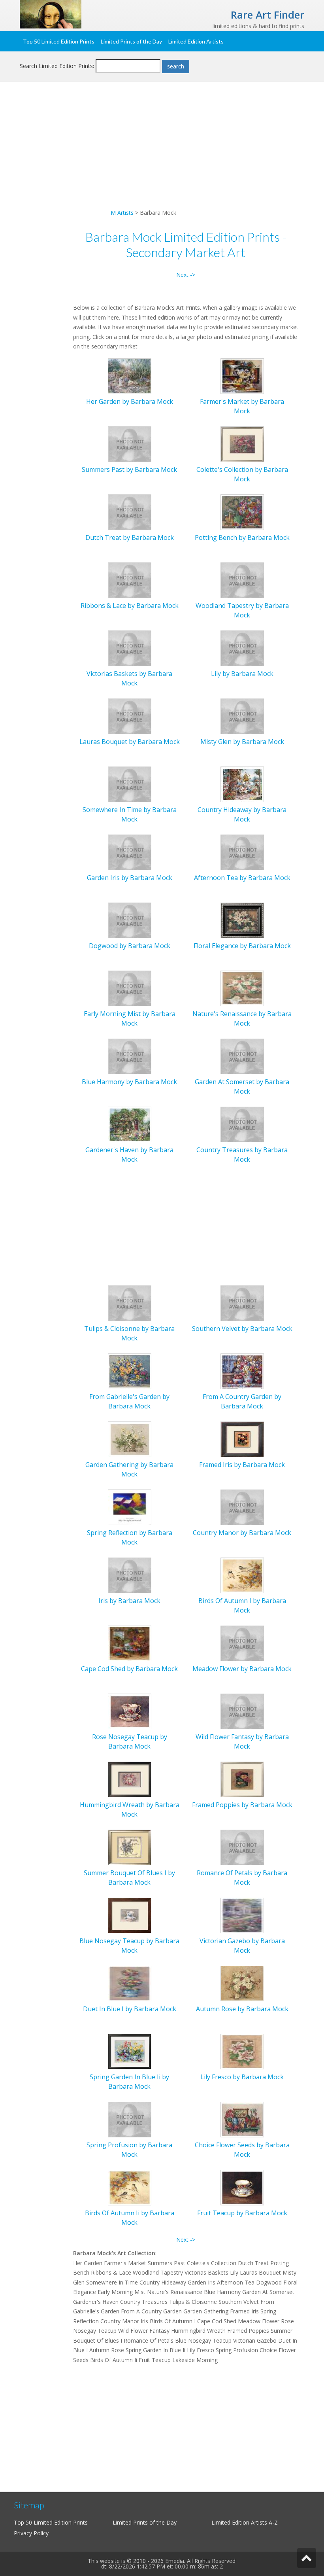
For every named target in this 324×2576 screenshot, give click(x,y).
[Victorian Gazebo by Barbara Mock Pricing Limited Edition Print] (242, 1914)
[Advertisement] (162, 153)
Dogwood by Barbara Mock (130, 946)
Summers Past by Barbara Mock (129, 469)
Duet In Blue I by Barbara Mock (130, 2009)
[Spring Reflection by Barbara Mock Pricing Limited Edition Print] (130, 1506)
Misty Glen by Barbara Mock (242, 742)
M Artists (122, 213)
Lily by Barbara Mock (242, 674)
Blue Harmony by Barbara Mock (129, 1082)
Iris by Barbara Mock (129, 1601)
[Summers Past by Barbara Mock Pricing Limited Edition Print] (130, 443)
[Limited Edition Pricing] (51, 14)
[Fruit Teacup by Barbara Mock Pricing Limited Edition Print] (242, 2187)
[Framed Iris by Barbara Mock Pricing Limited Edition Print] (242, 1438)
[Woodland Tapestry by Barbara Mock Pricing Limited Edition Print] (242, 579)
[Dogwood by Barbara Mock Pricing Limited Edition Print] (130, 919)
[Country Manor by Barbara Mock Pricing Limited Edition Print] (242, 1506)
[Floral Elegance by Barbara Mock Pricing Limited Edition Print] (242, 919)
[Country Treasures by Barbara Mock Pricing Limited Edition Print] (242, 1123)
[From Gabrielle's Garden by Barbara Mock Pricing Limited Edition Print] (130, 1370)
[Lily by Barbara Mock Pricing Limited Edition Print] (242, 647)
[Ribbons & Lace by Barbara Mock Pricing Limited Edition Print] (130, 579)
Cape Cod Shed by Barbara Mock (129, 1669)
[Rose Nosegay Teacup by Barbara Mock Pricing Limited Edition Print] (130, 1710)
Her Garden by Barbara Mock (130, 401)
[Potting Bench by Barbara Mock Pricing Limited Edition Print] (242, 511)
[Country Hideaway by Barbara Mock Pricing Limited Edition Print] (242, 783)
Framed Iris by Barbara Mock (242, 1465)
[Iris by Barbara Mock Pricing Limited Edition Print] (130, 1574)
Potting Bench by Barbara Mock (242, 538)
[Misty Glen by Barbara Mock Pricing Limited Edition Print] (242, 715)
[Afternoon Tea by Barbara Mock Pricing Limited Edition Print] (242, 851)
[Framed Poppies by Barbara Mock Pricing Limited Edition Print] (242, 1778)
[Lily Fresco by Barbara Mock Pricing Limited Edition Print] (242, 2051)
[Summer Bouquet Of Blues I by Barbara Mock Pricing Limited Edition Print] (130, 1846)
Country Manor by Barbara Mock (242, 1533)
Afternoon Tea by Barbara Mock (242, 878)
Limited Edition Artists (196, 41)
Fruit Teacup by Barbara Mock (242, 2213)
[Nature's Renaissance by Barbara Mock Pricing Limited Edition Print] (242, 987)
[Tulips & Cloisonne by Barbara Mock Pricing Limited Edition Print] (130, 1302)
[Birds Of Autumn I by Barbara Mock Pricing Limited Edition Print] (242, 1574)
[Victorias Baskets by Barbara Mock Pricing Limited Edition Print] (130, 647)
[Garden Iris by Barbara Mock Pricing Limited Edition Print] (130, 851)
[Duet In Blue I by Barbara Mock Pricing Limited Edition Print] (130, 1983)
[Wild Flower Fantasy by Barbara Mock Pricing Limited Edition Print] (242, 1710)
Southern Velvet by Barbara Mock (242, 1329)
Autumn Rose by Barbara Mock (242, 2009)
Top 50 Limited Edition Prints (59, 41)
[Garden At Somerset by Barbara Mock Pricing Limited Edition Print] (242, 1055)
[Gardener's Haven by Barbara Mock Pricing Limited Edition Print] (130, 1123)
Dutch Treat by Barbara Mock (130, 538)
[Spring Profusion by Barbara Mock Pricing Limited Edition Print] (130, 2119)
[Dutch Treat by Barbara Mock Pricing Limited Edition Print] (130, 511)
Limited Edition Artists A (242, 2522)
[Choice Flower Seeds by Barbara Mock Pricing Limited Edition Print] (242, 2119)
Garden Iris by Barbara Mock (130, 878)
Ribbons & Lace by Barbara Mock (130, 606)
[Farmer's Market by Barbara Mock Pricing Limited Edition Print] (242, 375)
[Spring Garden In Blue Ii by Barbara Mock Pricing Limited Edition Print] (130, 2051)
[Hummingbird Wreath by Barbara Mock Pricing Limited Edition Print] (130, 1778)
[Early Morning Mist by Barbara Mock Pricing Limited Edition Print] (130, 987)
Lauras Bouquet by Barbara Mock (130, 742)
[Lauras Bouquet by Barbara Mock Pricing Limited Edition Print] (130, 715)
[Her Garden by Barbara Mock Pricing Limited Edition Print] (130, 375)
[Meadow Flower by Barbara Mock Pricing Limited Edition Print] (242, 1642)
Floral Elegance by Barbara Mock (242, 946)
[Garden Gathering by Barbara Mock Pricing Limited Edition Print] (130, 1438)
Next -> (186, 275)
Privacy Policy (31, 2533)
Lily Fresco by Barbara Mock (242, 2077)
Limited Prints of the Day (131, 41)
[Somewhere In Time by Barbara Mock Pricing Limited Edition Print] (130, 783)
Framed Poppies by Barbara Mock (242, 1805)
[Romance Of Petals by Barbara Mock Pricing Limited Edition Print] (242, 1846)
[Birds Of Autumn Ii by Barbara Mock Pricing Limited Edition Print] (130, 2187)
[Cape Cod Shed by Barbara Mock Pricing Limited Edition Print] (130, 1642)
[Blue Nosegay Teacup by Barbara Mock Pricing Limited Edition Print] (130, 1914)
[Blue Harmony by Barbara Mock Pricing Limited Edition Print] (130, 1055)
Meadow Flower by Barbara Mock (242, 1669)
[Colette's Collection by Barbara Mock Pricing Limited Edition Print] (242, 443)
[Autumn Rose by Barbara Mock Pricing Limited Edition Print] (242, 1983)
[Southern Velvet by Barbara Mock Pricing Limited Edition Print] (242, 1302)
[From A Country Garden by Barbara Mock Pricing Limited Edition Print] (242, 1370)
